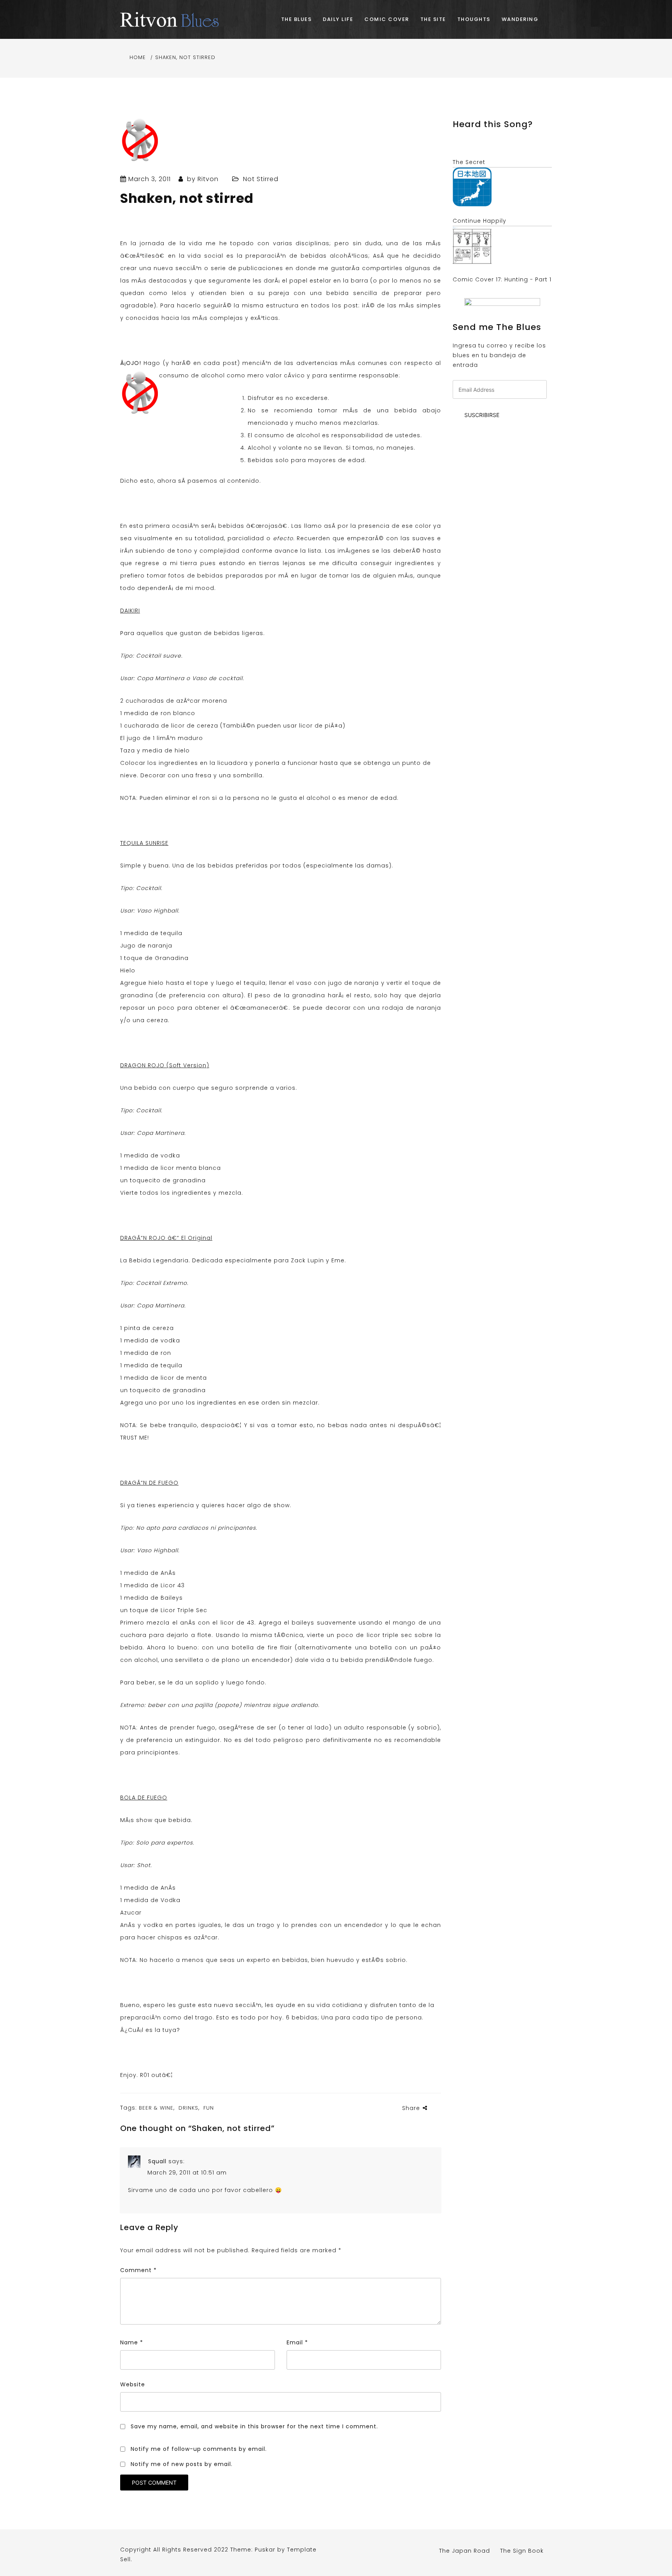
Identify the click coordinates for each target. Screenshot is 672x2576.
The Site (433, 19)
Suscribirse (482, 415)
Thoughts (474, 19)
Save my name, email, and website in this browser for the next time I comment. (254, 2426)
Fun (209, 2108)
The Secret (469, 162)
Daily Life (338, 19)
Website (133, 2384)
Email (297, 2342)
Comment (138, 2270)
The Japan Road (465, 2551)
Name (132, 2342)
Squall (157, 2161)
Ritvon (208, 179)
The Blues (297, 19)
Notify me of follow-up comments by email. (199, 2449)
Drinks (188, 2108)
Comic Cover (387, 19)
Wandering (520, 19)
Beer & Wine (156, 2108)
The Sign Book (522, 2551)
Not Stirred (261, 179)
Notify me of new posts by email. (182, 2464)
